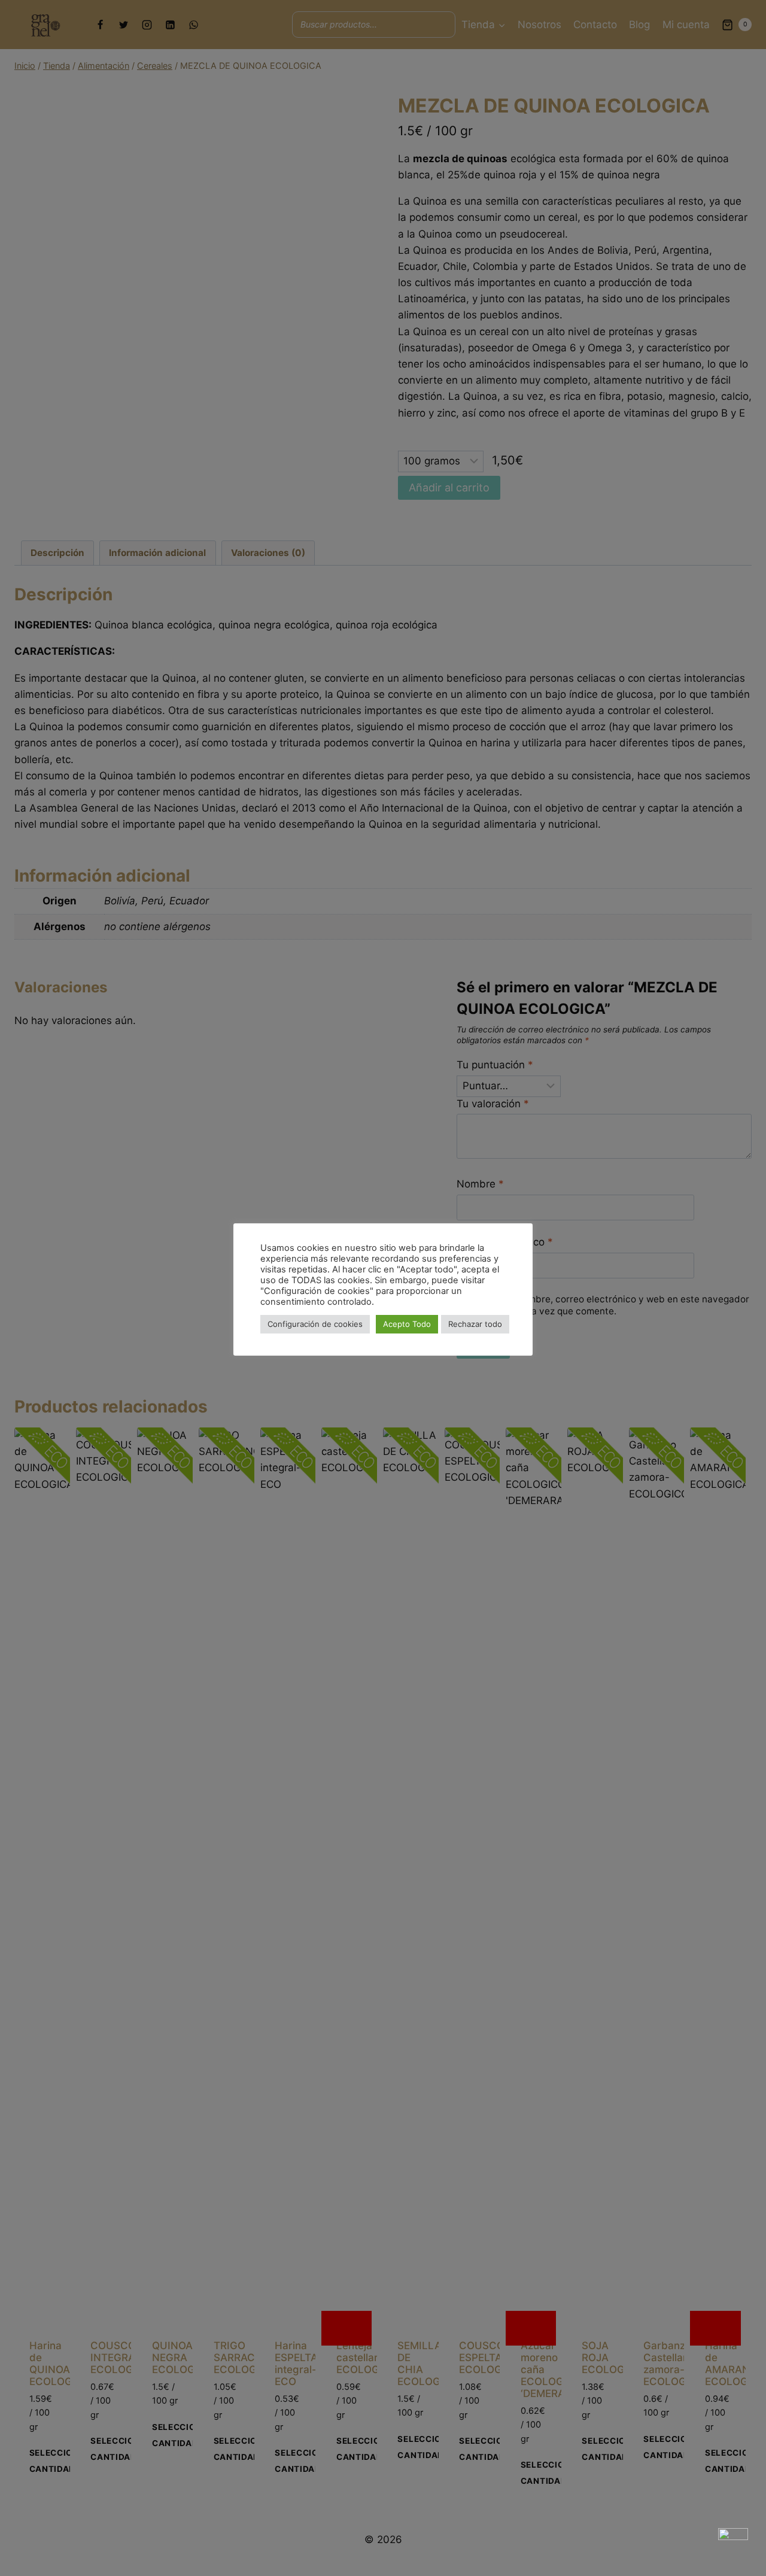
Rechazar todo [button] (475, 1324)
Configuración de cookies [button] (315, 1324)
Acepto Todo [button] (407, 1324)
